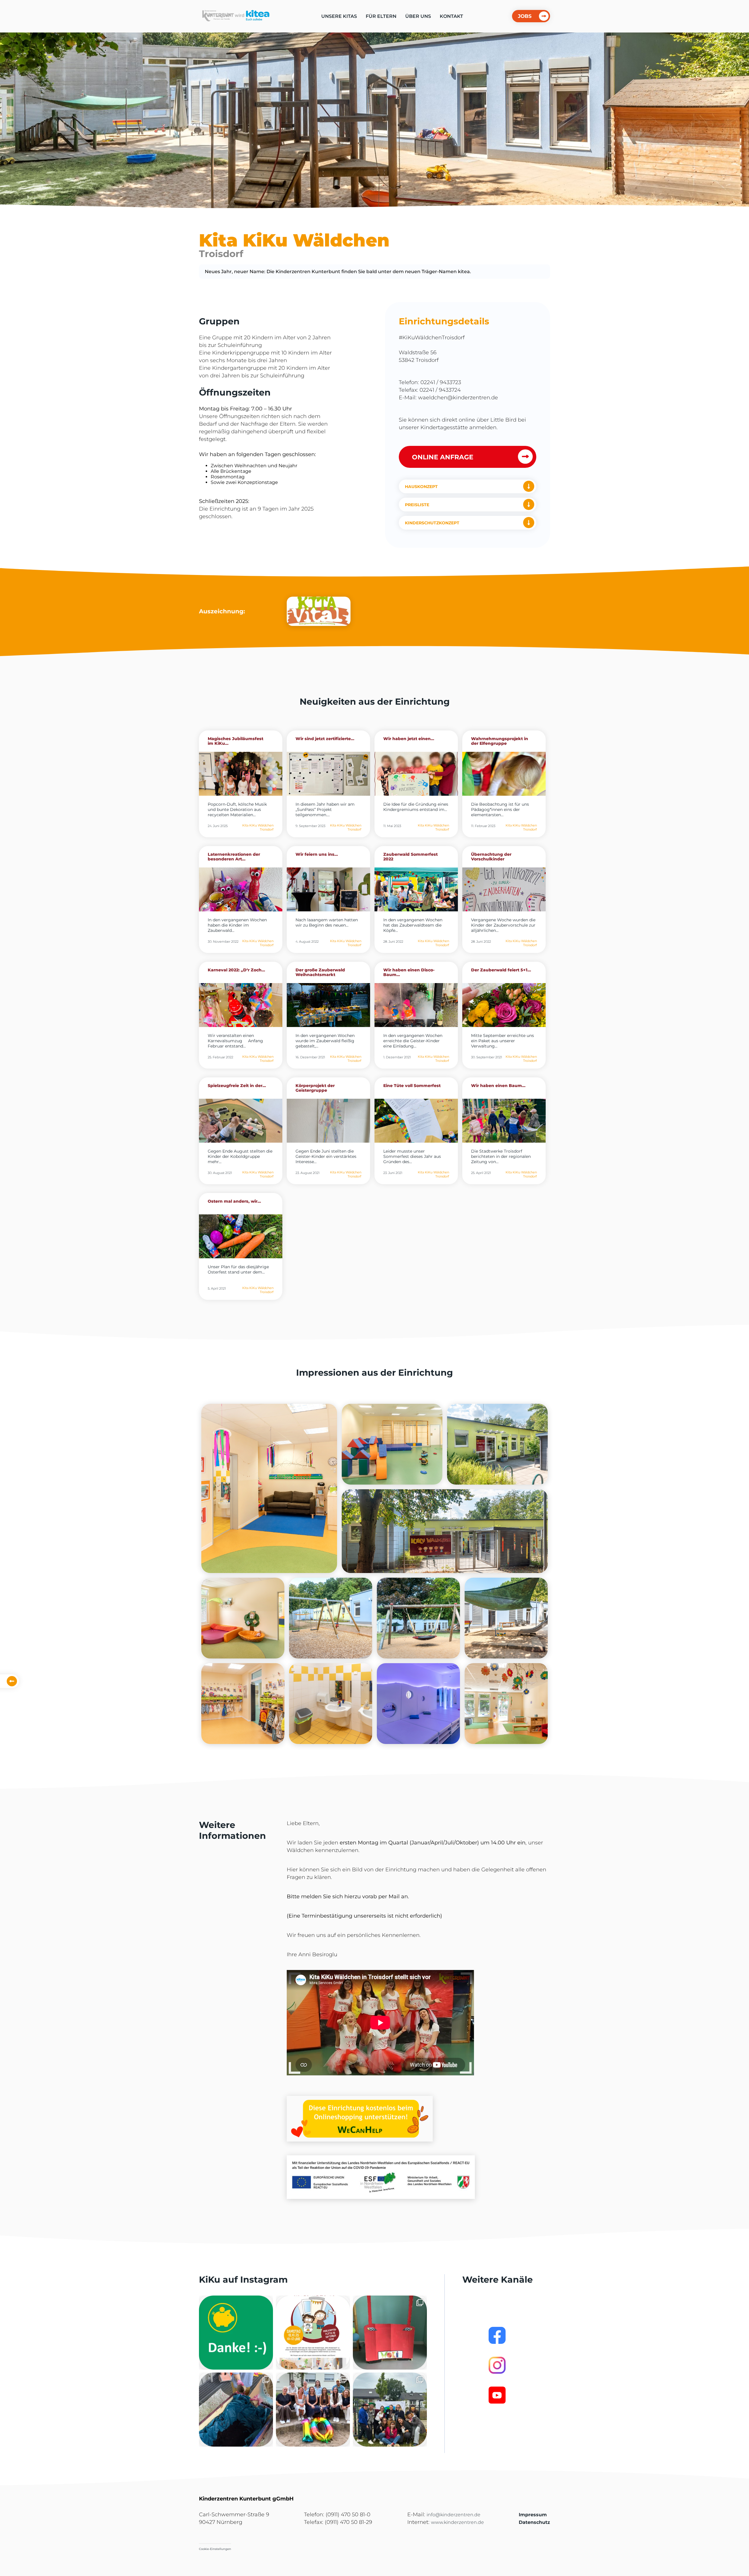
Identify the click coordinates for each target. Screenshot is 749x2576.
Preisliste (417, 505)
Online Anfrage (443, 457)
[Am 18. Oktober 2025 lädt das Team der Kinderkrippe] (313, 2333)
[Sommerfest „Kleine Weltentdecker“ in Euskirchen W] (390, 2410)
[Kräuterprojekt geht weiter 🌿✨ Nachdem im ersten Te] (236, 2410)
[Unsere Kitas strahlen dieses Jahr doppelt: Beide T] (236, 2333)
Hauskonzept (421, 487)
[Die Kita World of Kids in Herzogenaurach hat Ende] (390, 2333)
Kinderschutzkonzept (432, 523)
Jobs (525, 16)
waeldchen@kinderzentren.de (458, 398)
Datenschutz (534, 2522)
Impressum (533, 2515)
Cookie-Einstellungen (215, 2549)
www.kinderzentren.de (457, 2522)
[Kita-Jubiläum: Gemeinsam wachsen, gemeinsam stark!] (313, 2410)
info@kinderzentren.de (453, 2515)
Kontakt (451, 16)
